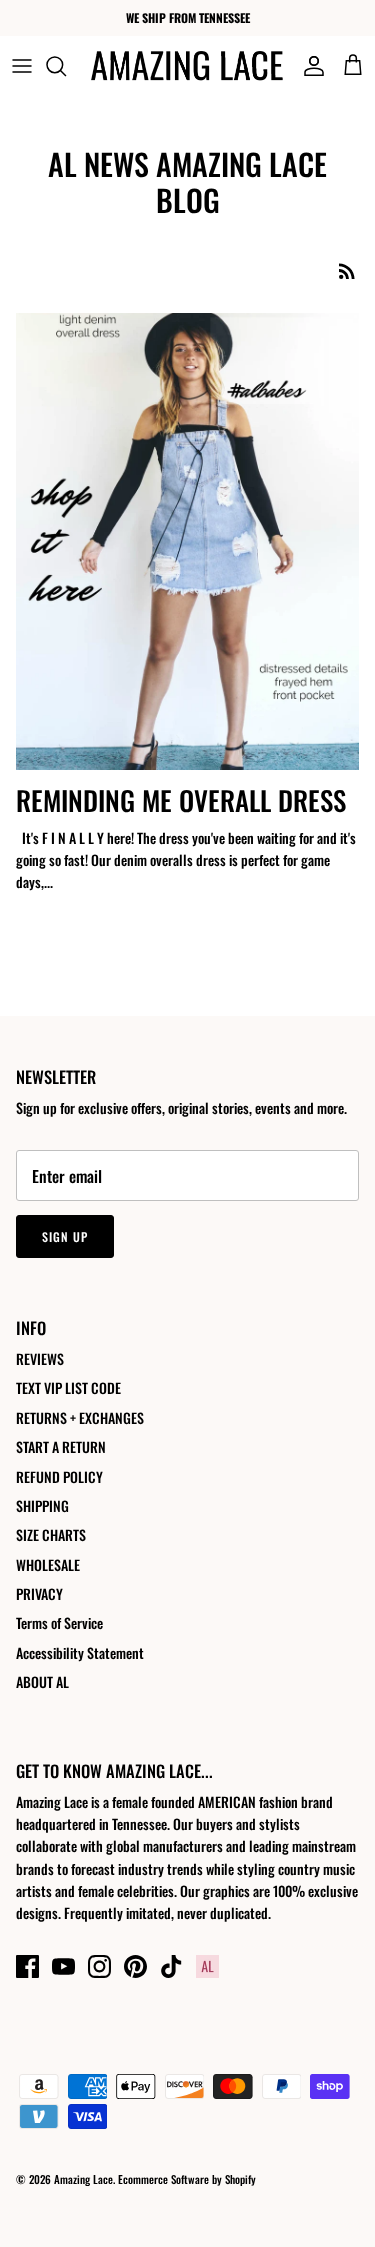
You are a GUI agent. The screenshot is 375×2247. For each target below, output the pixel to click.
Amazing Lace (83, 2179)
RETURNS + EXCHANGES (80, 1417)
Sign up (65, 1236)
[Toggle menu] (22, 66)
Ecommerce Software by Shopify (187, 2179)
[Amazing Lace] (187, 65)
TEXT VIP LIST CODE (68, 1387)
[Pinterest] (135, 1966)
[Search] (66, 66)
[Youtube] (63, 1966)
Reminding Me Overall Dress (181, 800)
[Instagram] (99, 1966)
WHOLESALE (48, 1564)
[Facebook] (27, 1966)
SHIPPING (42, 1505)
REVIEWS (40, 1358)
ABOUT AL (42, 1681)
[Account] (309, 66)
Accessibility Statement (80, 1652)
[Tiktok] (171, 1966)
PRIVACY (39, 1593)
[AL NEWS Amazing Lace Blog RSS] (347, 270)
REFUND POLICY (59, 1476)
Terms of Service (59, 1622)
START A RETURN (61, 1446)
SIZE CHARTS (51, 1534)
